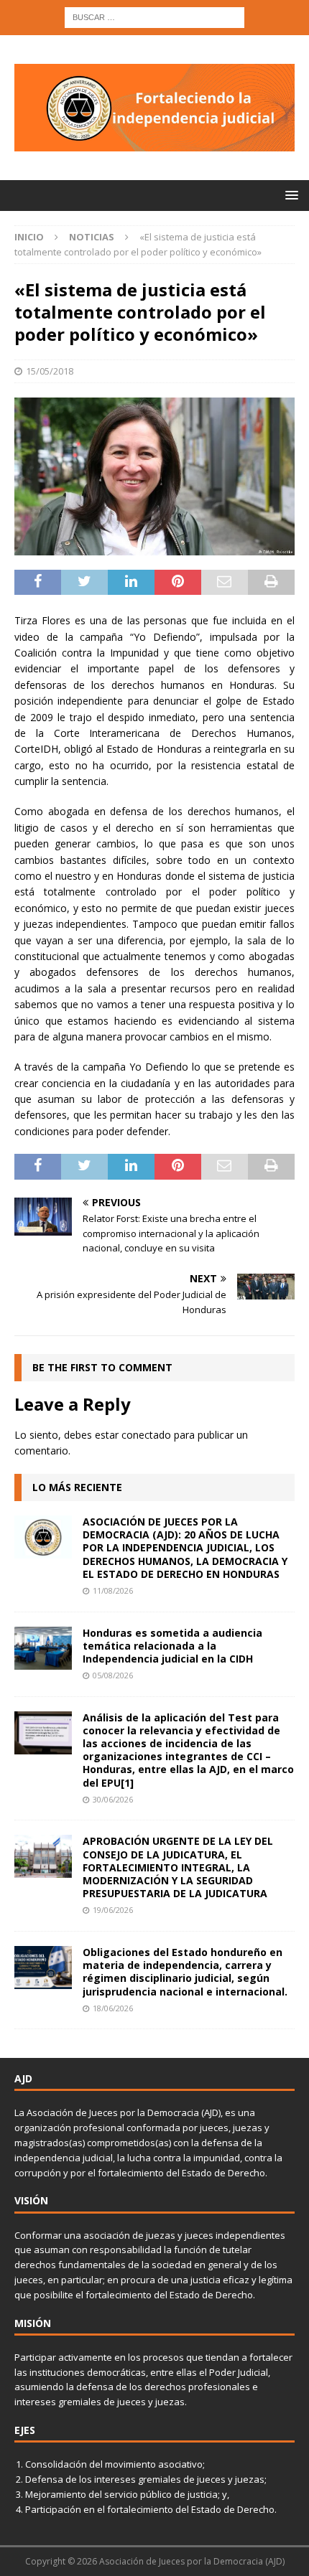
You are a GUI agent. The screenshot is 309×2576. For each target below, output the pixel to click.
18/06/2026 (113, 2008)
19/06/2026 (113, 1910)
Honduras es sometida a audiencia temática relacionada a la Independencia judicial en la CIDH (172, 1646)
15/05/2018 (50, 371)
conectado (146, 1435)
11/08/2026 (113, 1590)
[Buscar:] (154, 16)
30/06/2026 (113, 1799)
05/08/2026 (113, 1675)
